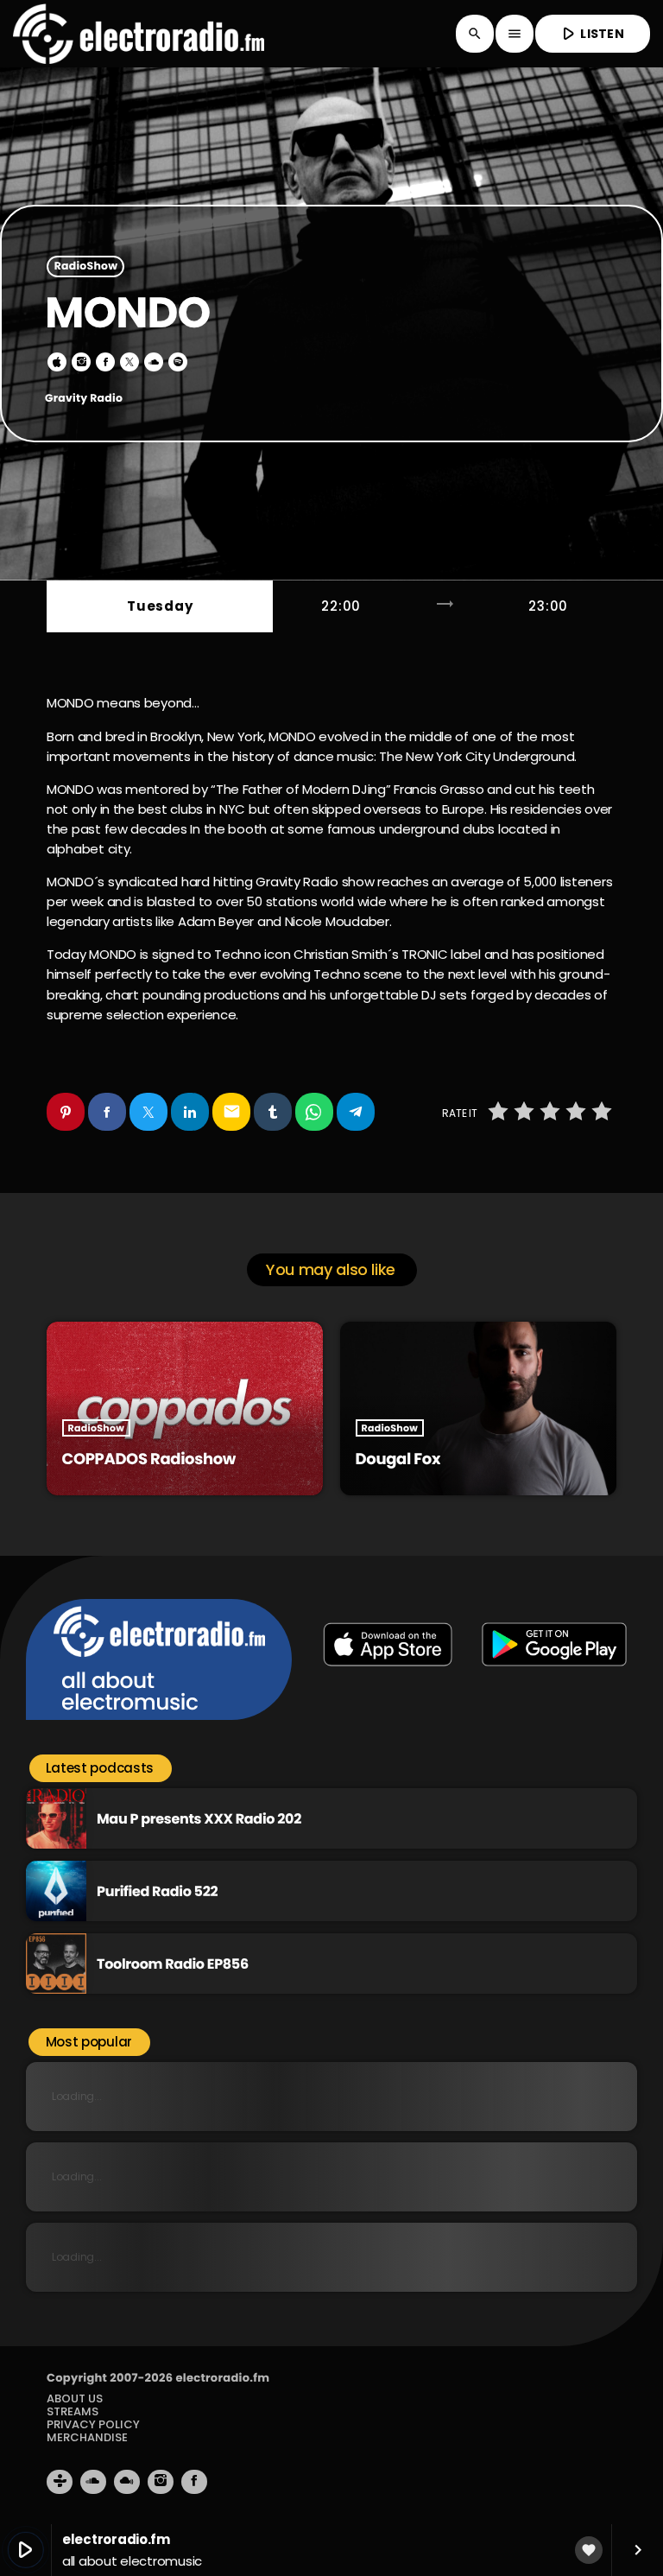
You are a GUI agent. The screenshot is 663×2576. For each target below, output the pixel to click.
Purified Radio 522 (157, 1891)
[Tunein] (60, 2482)
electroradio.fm (222, 2378)
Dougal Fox (398, 1459)
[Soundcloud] (93, 2482)
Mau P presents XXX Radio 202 (199, 1819)
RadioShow (86, 266)
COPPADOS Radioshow (149, 1459)
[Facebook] (194, 2482)
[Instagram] (161, 2482)
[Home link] (139, 34)
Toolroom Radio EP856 (173, 1964)
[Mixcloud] (127, 2482)
